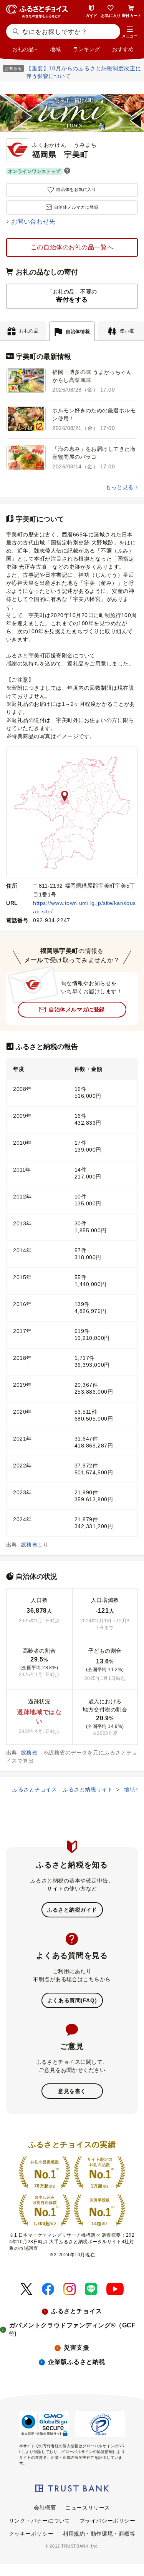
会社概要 (45, 2508)
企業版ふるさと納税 (77, 2362)
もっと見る (119, 487)
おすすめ (123, 49)
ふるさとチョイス (76, 2311)
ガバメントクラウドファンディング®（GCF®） (73, 2329)
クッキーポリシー (31, 2534)
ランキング (86, 49)
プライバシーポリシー (108, 2521)
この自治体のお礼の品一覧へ (72, 247)
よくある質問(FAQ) (72, 2000)
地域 (55, 49)
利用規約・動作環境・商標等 (99, 2534)
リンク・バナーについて (40, 2521)
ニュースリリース (88, 2508)
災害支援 (76, 2348)
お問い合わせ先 (33, 222)
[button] (130, 32)
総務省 (29, 1545)
